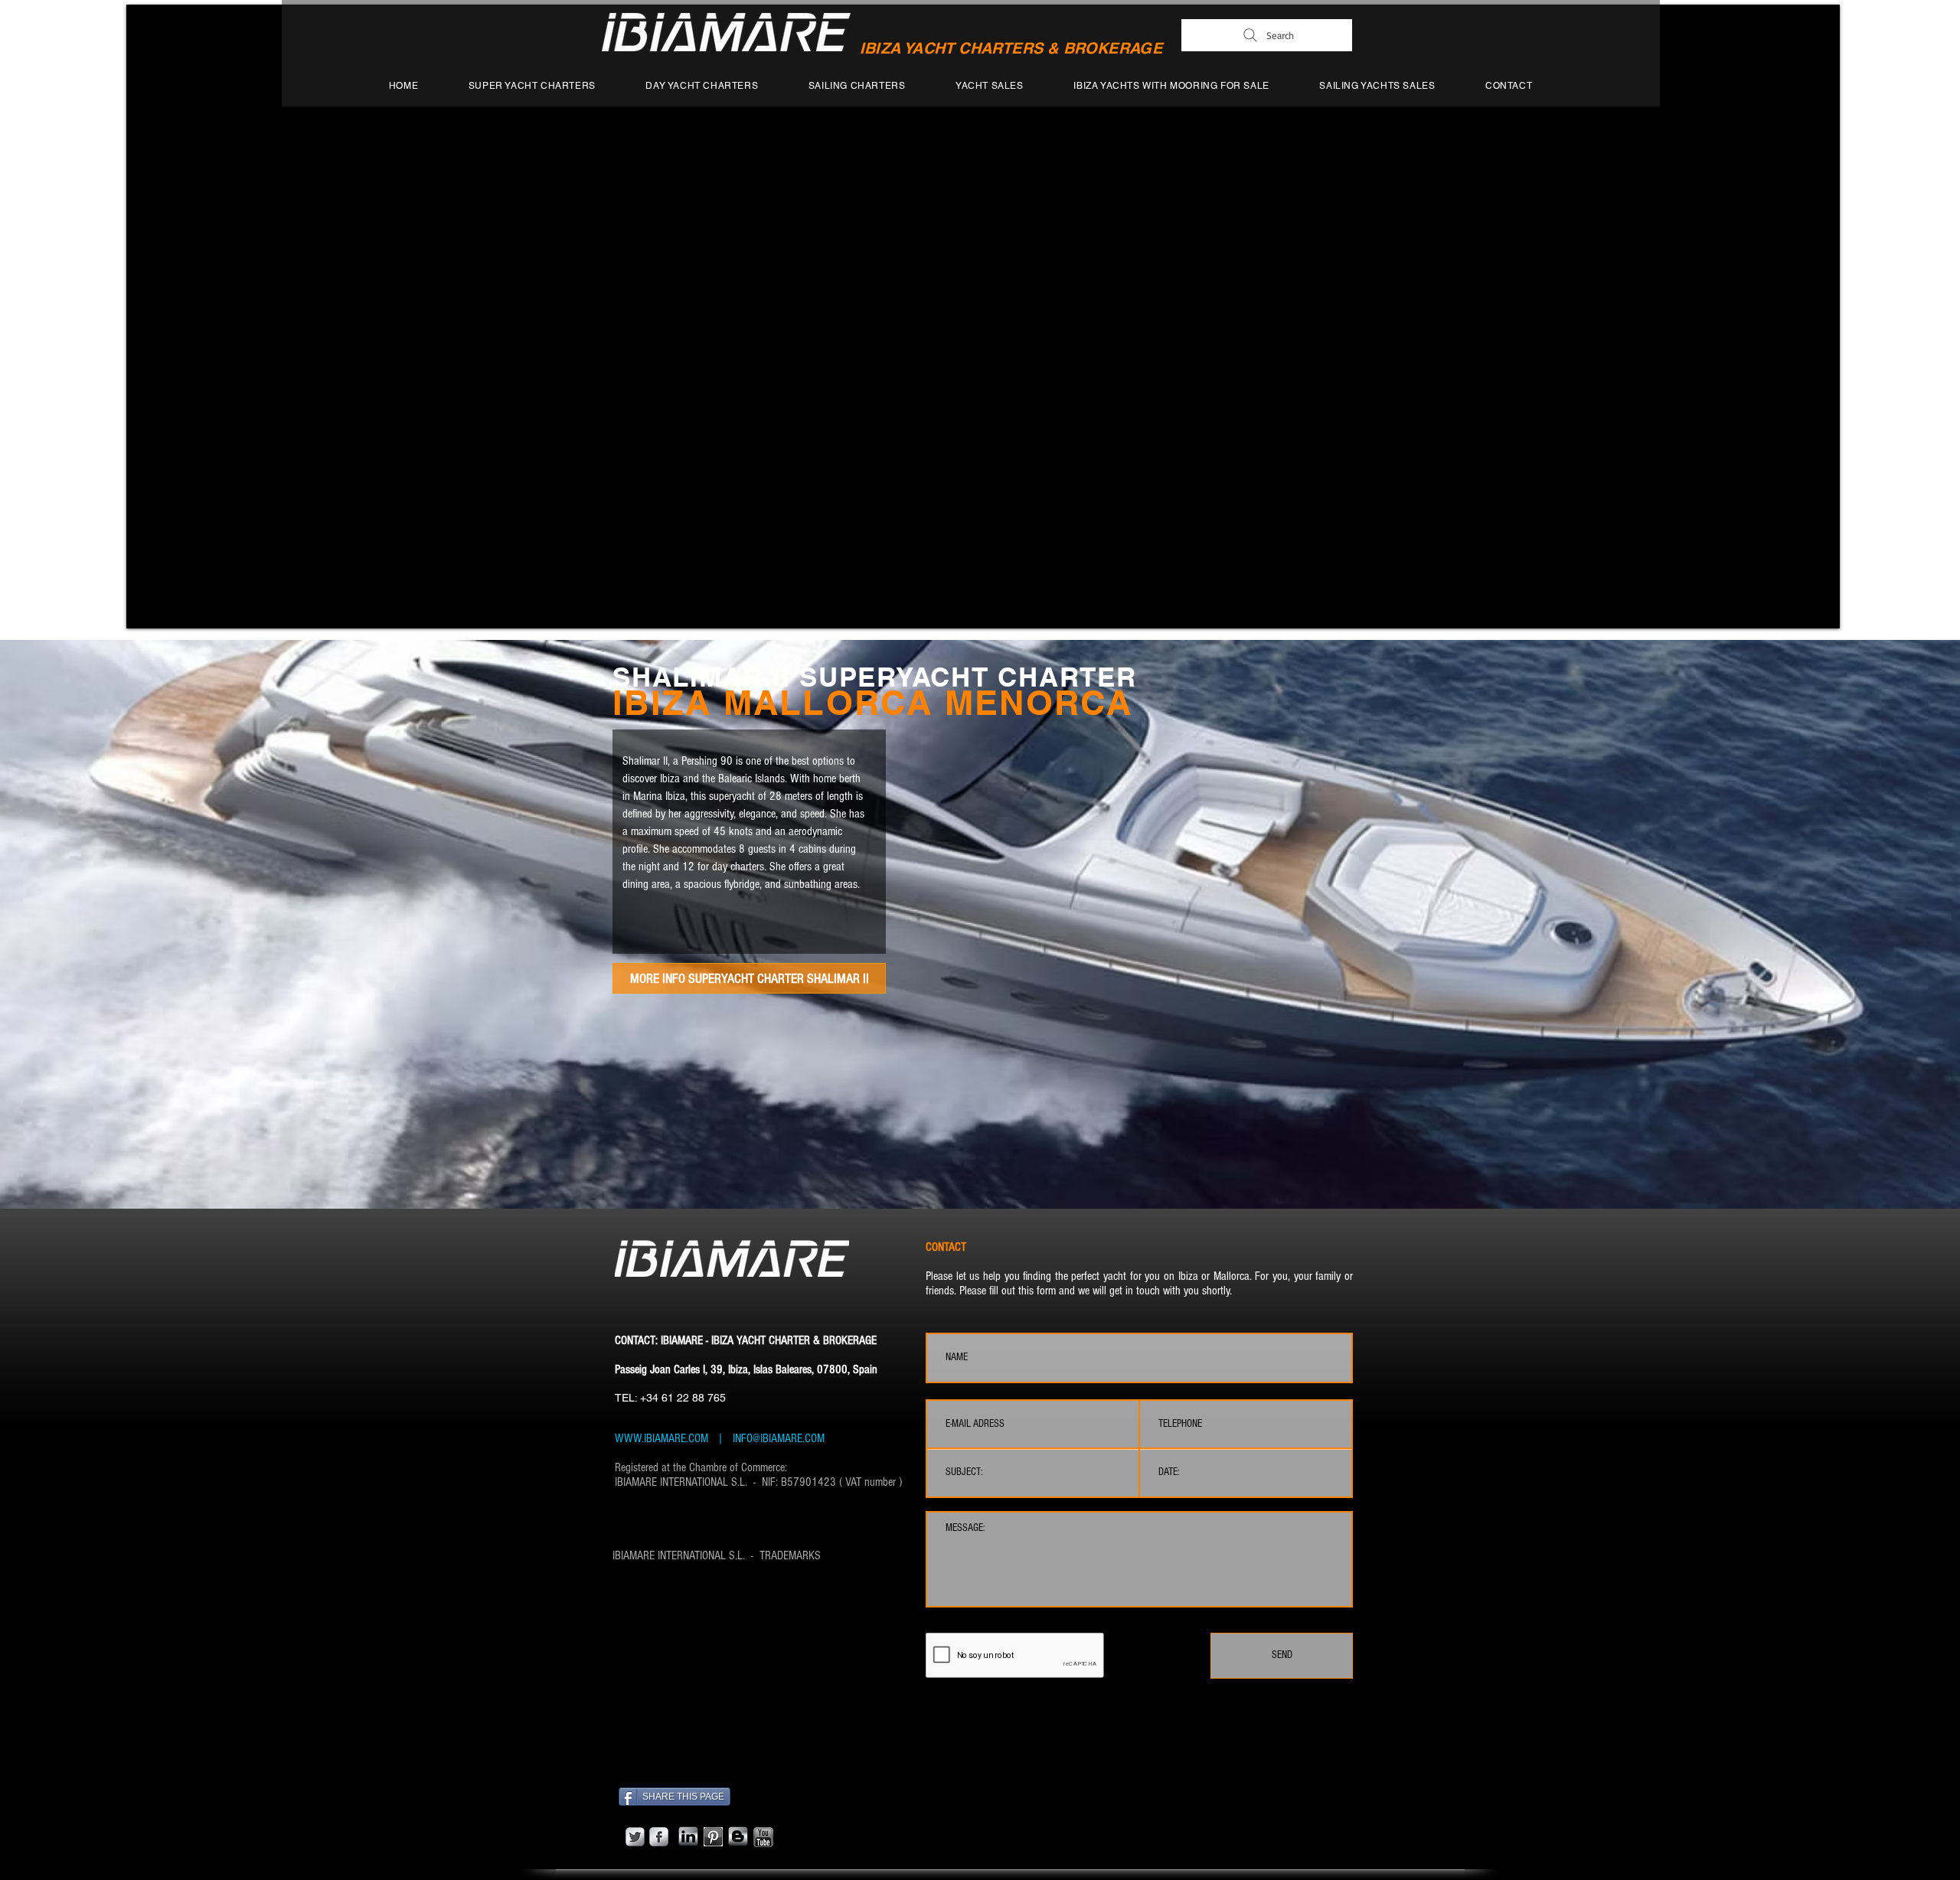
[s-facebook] (659, 1837)
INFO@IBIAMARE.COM (777, 1438)
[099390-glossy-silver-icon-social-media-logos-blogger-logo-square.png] (738, 1836)
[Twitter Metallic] (635, 1837)
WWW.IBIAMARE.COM (661, 1438)
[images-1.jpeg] (713, 1837)
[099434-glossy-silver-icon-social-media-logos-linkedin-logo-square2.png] (688, 1836)
